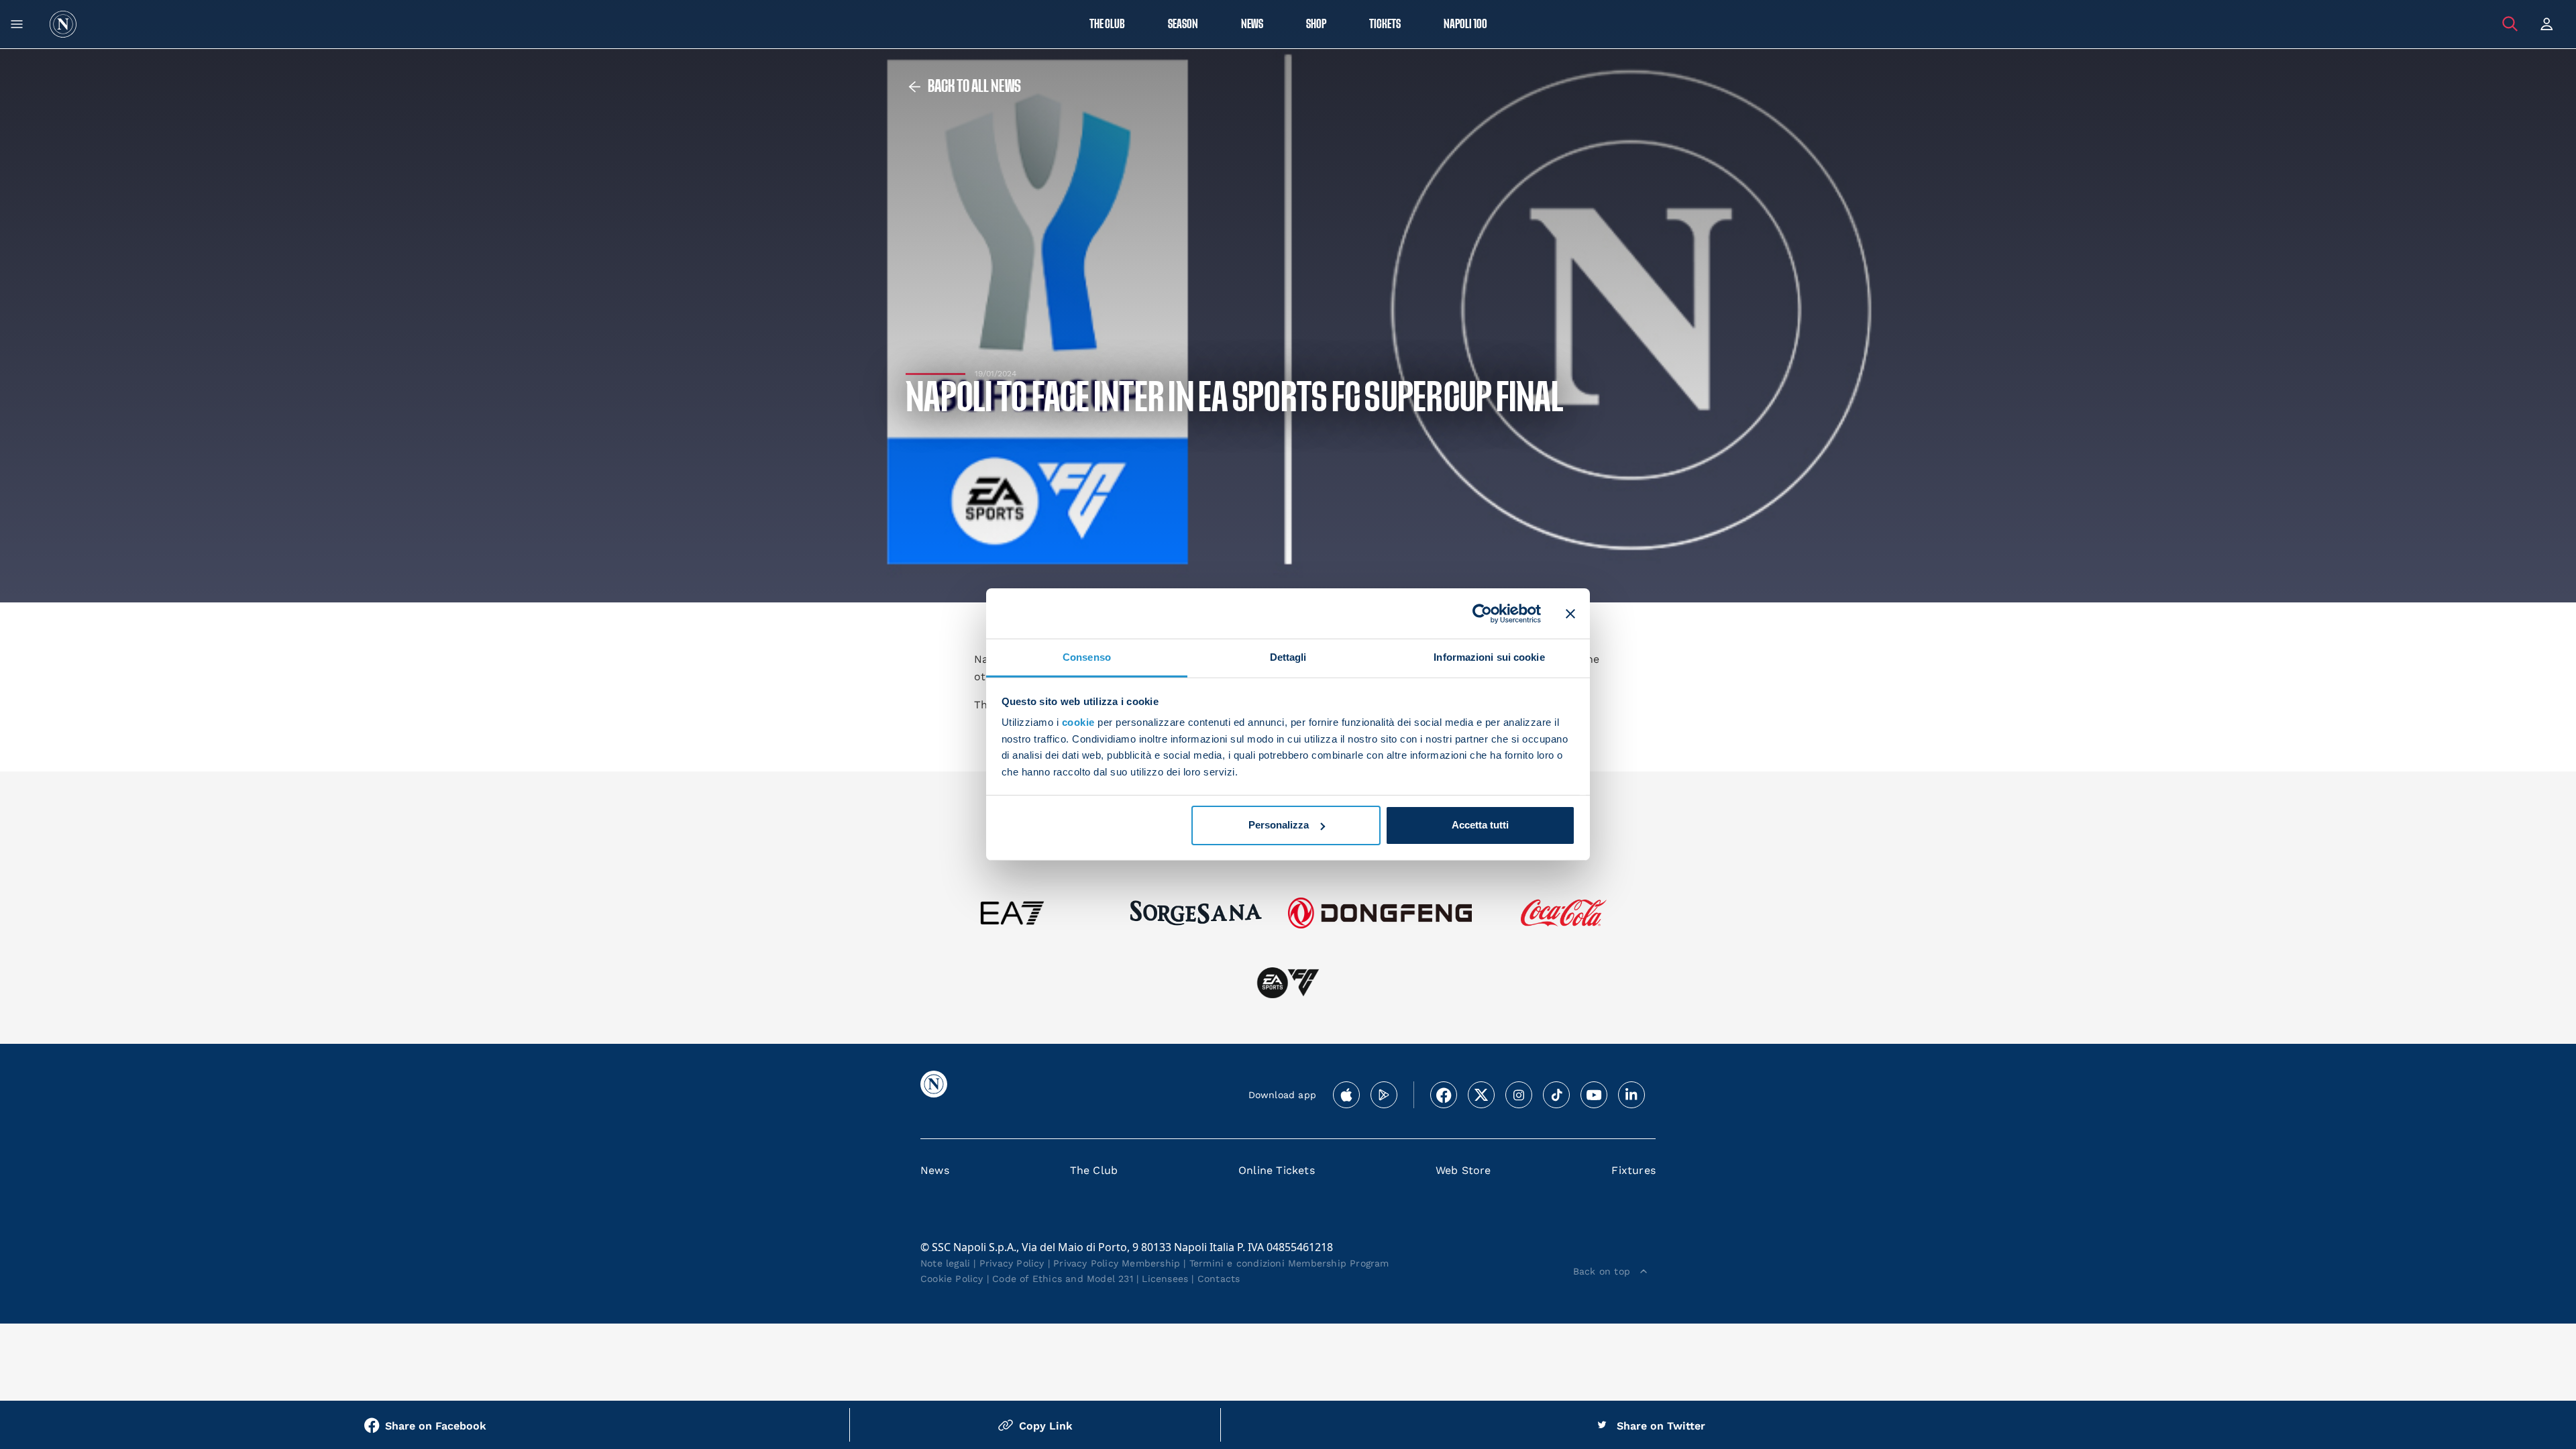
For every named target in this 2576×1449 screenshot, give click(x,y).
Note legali (945, 1263)
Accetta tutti (1480, 825)
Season (1183, 24)
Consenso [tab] (1087, 657)
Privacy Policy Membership (1117, 1263)
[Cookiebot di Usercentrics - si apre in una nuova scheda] (1482, 613)
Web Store (1463, 1170)
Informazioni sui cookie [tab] (1489, 657)
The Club (1094, 1170)
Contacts (1219, 1279)
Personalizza (1279, 825)
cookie (1078, 722)
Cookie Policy (952, 1279)
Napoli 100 (1465, 24)
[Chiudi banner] (1570, 613)
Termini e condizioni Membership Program (1289, 1263)
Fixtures (1633, 1170)
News (935, 1170)
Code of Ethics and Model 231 (1063, 1279)
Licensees (1165, 1279)
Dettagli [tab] (1288, 657)
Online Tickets (1277, 1170)
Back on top (1602, 1271)
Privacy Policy (1012, 1263)
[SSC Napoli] (63, 24)
